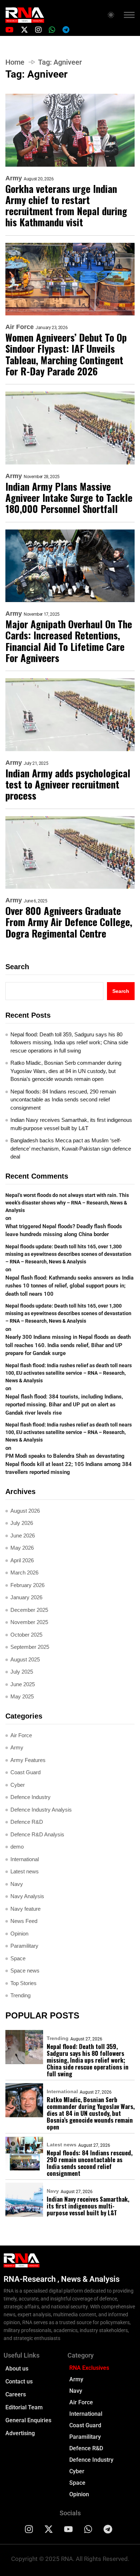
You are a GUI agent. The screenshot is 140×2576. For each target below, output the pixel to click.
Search (17, 967)
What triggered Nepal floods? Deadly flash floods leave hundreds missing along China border (64, 1231)
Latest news (25, 1871)
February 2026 (27, 1585)
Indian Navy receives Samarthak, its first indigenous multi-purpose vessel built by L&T (71, 1124)
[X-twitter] (49, 2529)
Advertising (20, 2433)
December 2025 (29, 1610)
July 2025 (22, 1672)
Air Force (20, 327)
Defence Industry (31, 1797)
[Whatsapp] (88, 2529)
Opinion (19, 1934)
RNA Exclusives (89, 2368)
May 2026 (22, 1548)
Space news (25, 1971)
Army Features (28, 1760)
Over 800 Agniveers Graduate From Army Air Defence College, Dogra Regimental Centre (69, 922)
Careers (16, 2394)
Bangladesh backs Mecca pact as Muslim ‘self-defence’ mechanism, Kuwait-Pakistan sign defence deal (71, 1148)
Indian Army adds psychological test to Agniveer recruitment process (68, 785)
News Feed (24, 1921)
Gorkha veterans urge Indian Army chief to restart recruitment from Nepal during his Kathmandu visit (66, 206)
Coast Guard (25, 1772)
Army (14, 178)
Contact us (19, 2381)
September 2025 (30, 1647)
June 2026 (23, 1536)
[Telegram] (108, 2529)
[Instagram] (29, 2529)
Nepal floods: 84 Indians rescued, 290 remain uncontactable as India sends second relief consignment (63, 1100)
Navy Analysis (27, 1896)
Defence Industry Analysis (41, 1810)
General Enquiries (28, 2420)
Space (18, 1958)
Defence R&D (27, 1822)
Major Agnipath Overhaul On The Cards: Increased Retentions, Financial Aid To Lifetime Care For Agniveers (69, 641)
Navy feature (25, 1909)
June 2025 (23, 1684)
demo (17, 1847)
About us (17, 2369)
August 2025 (25, 1659)
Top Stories (24, 1983)
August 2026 (25, 1511)
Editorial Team (24, 2407)
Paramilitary (24, 1946)
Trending (20, 1995)
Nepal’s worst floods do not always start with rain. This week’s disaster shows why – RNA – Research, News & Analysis (67, 1203)
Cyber (18, 1785)
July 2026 (22, 1523)
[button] (129, 16)
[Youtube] (69, 2529)
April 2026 (22, 1560)
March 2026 (24, 1573)
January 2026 (26, 1597)
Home (15, 62)
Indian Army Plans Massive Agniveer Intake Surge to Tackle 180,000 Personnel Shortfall (69, 498)
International (25, 1859)
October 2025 (26, 1635)
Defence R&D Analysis (37, 1834)
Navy (17, 1884)
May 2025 (22, 1696)
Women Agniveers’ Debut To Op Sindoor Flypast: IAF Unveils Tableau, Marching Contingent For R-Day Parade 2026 (66, 354)
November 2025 (29, 1622)
